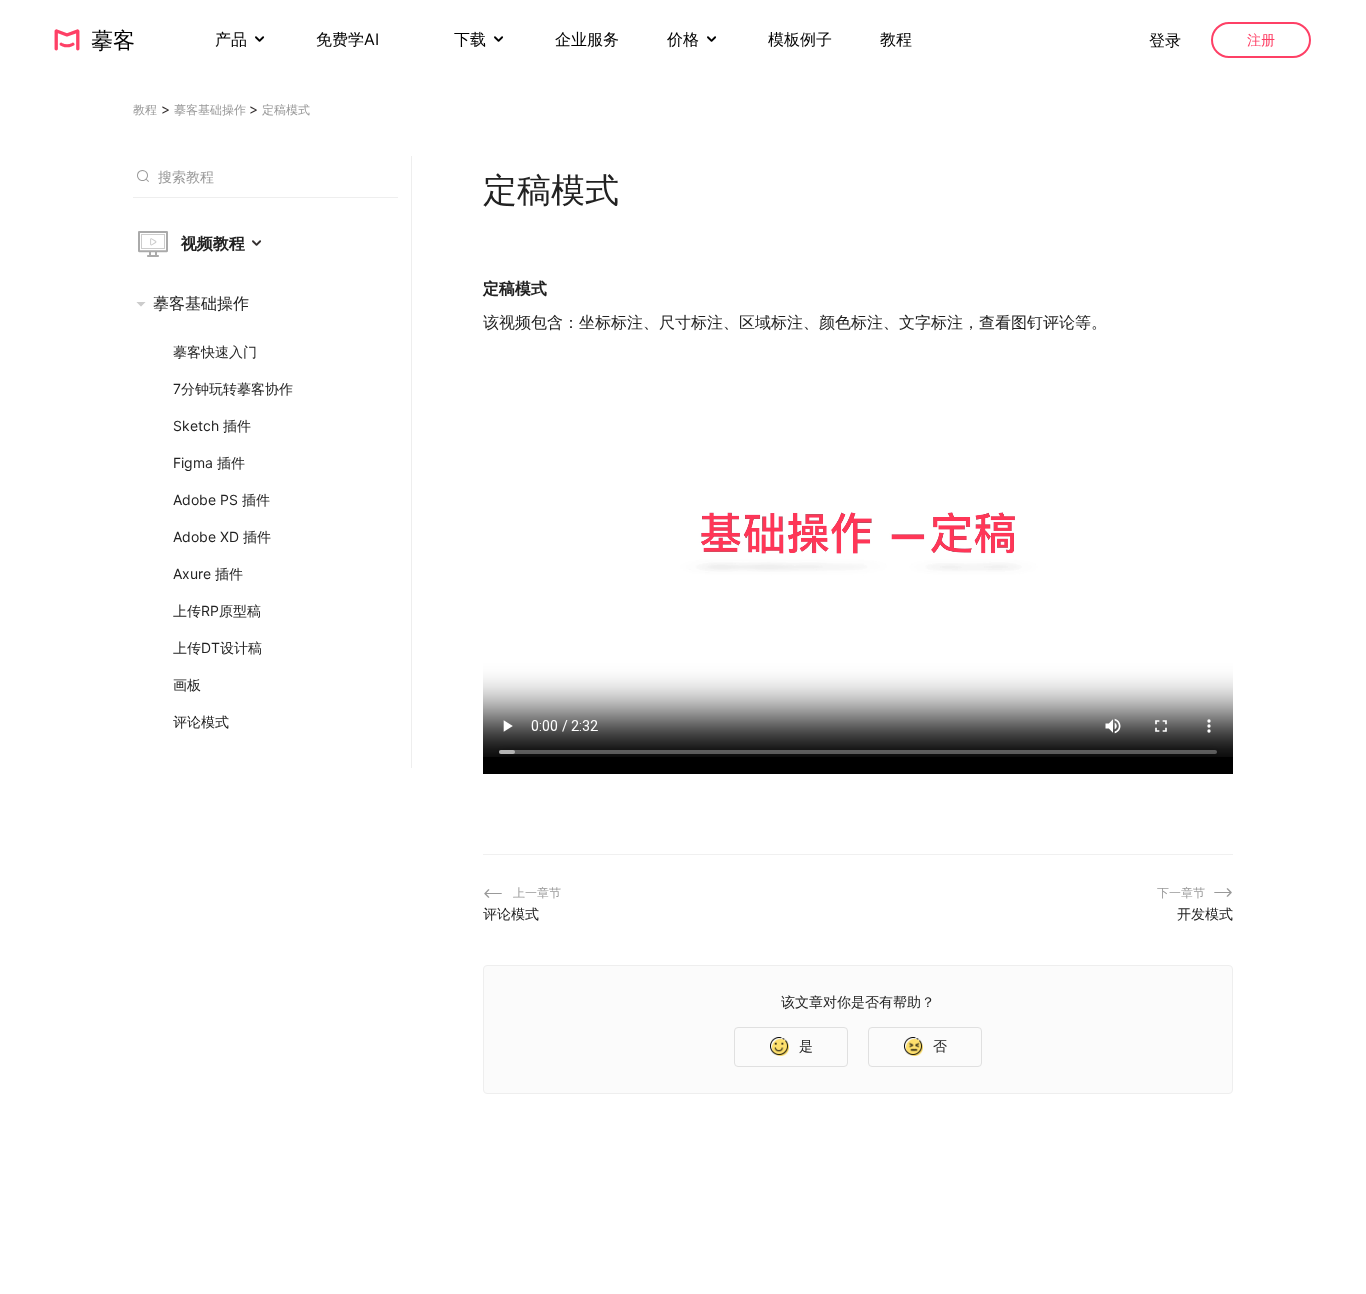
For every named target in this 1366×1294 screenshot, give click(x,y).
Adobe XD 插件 (222, 536)
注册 (1261, 39)
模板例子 (800, 39)
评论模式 (201, 721)
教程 (896, 39)
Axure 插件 (208, 573)
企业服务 (587, 39)
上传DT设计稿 (217, 647)
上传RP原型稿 (217, 610)
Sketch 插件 (212, 425)
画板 (187, 684)
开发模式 (1205, 913)
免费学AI (350, 39)
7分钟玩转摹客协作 (233, 388)
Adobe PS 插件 (221, 499)
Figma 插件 (209, 462)
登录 (1165, 40)
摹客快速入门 (215, 351)
